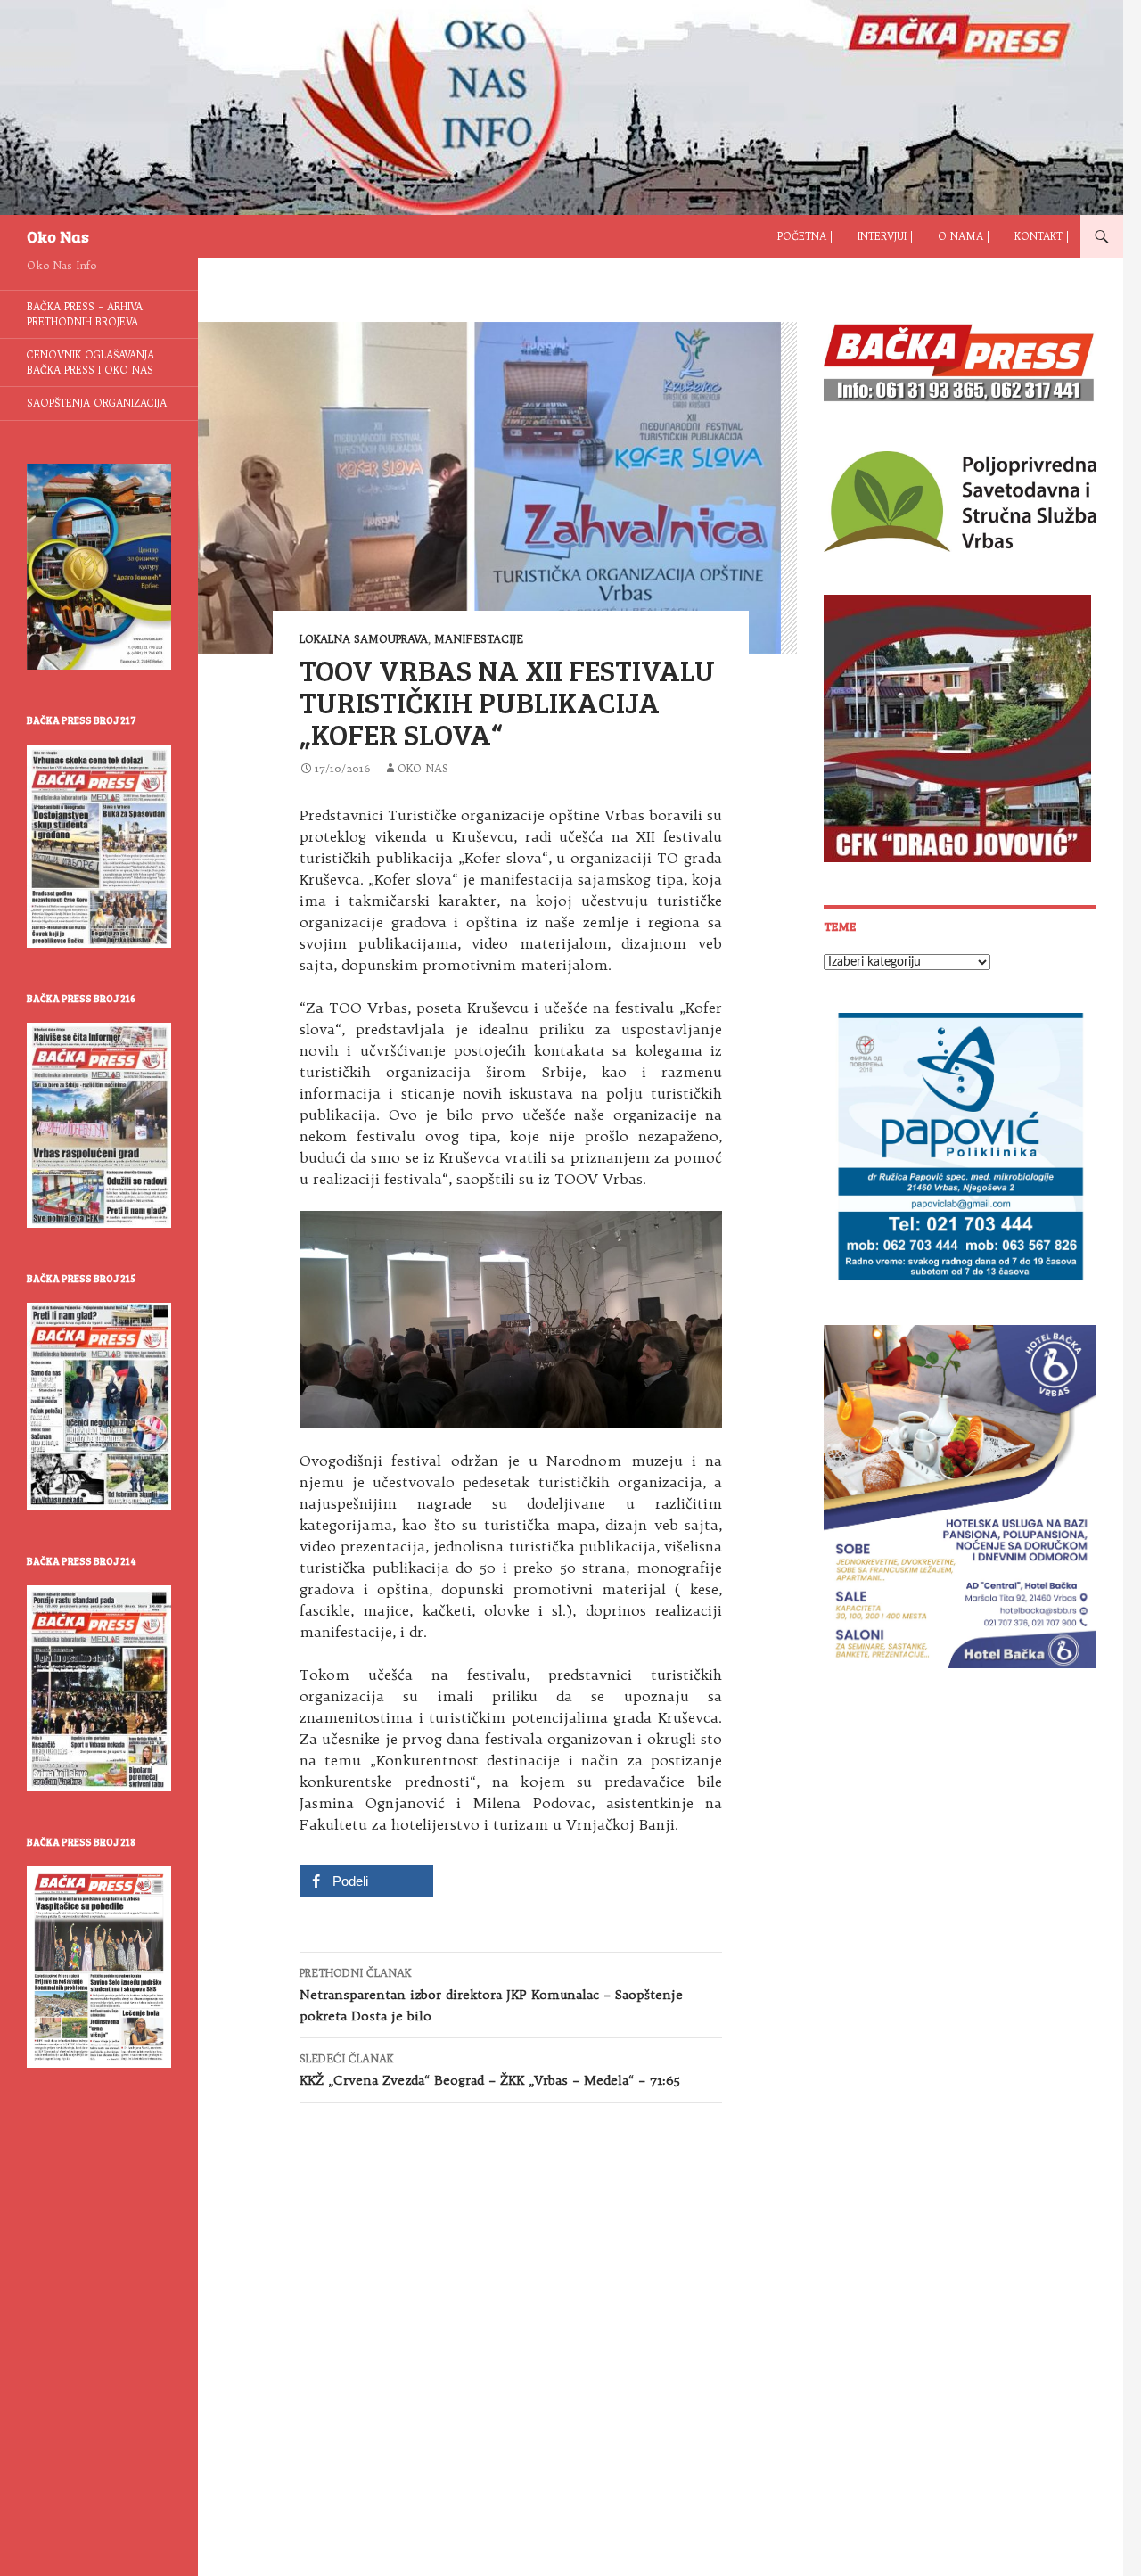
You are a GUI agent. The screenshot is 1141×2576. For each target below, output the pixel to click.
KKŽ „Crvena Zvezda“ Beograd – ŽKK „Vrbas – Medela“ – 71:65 (490, 2070)
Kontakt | (1042, 236)
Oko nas (423, 768)
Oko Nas (58, 236)
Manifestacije (479, 639)
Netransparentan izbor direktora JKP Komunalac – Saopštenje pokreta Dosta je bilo (491, 1995)
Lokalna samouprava (364, 639)
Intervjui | (885, 236)
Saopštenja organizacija (97, 403)
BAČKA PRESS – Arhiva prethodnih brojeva (85, 314)
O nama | (964, 236)
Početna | (805, 236)
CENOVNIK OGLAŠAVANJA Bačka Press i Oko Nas (90, 362)
